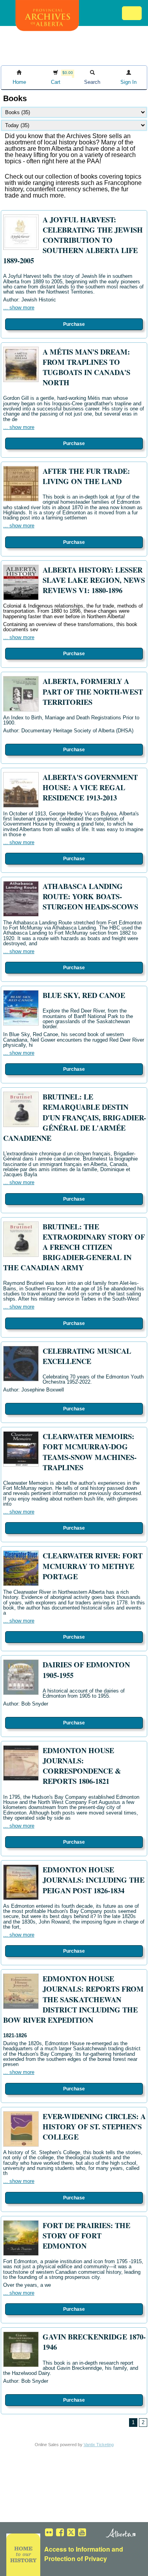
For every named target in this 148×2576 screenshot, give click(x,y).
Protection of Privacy (76, 2558)
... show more (19, 308)
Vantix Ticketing (99, 2445)
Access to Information (77, 2549)
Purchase (74, 324)
